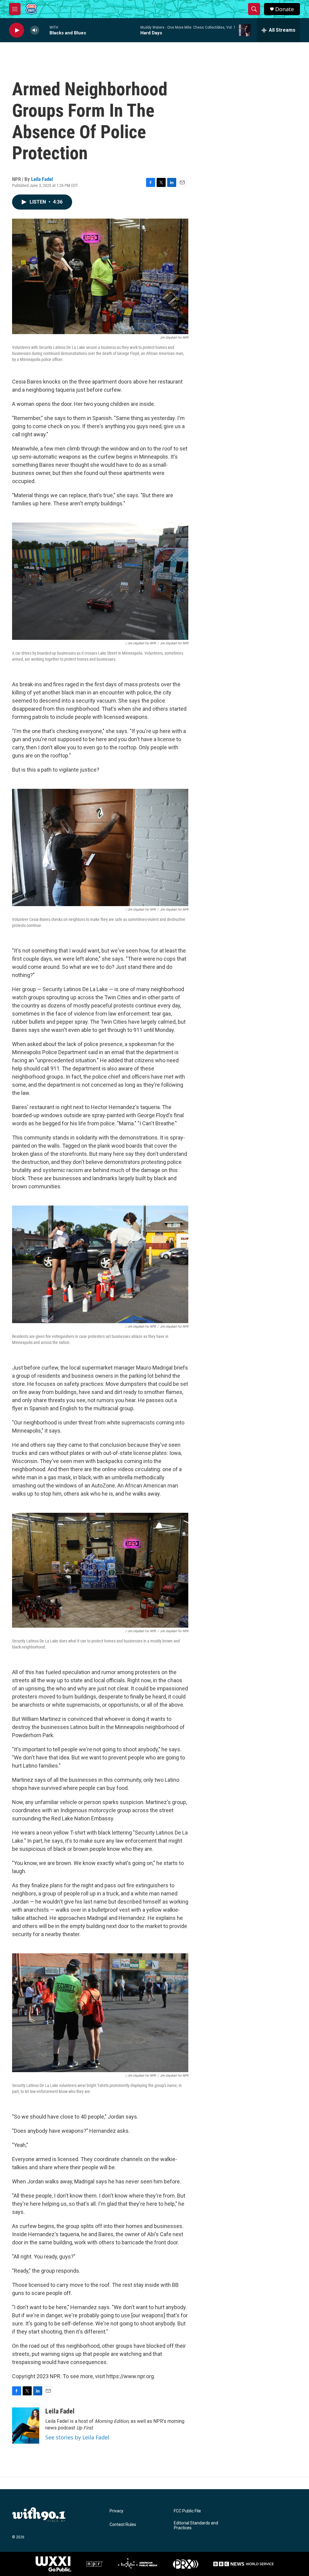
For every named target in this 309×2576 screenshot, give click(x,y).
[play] (17, 30)
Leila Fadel (42, 179)
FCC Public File (187, 2511)
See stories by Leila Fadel (77, 2437)
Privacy (116, 2511)
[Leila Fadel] (26, 2426)
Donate (285, 9)
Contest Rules (123, 2525)
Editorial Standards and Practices (196, 2525)
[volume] (35, 30)
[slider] (44, 30)
